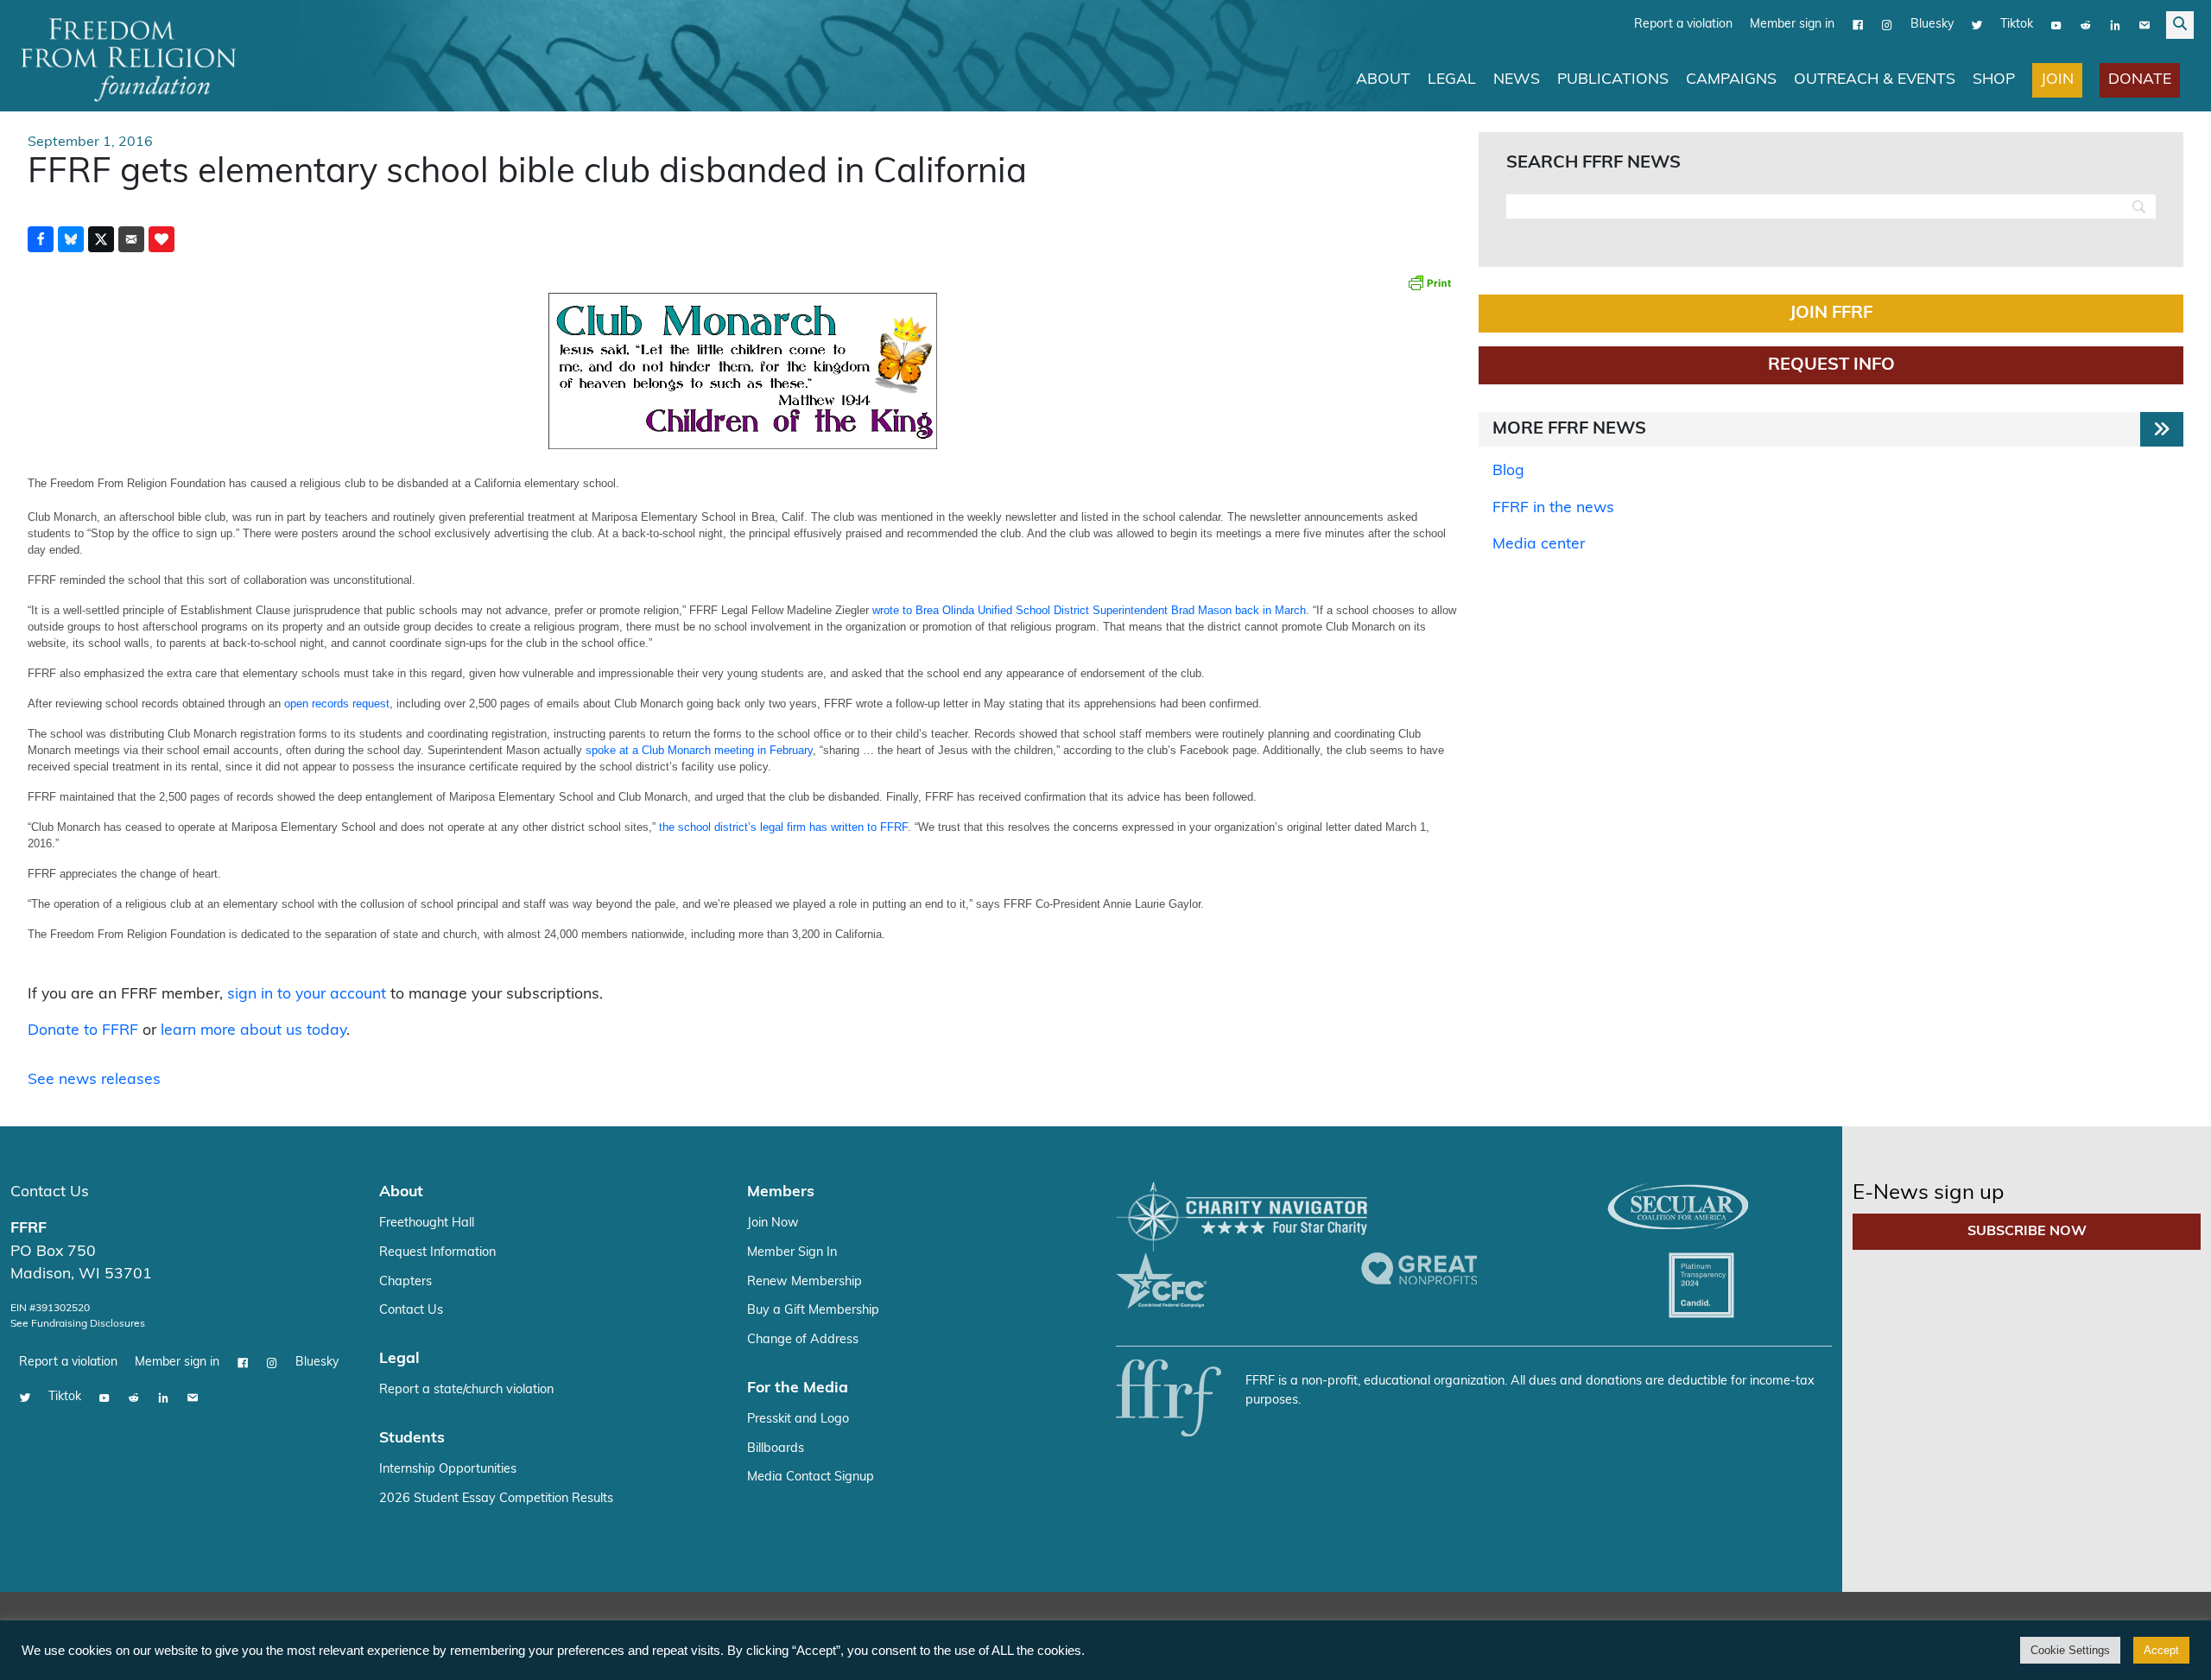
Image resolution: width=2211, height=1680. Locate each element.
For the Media (798, 1388)
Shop (1994, 80)
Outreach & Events (1875, 80)
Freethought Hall (427, 1224)
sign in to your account (307, 995)
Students (412, 1439)
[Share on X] (101, 239)
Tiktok (2017, 25)
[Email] (2144, 25)
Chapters (405, 1282)
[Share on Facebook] (41, 239)
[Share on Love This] (162, 239)
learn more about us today (253, 1031)
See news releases (94, 1080)
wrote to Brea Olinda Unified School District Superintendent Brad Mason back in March (1089, 610)
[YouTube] (2056, 25)
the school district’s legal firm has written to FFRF (783, 827)
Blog (1508, 471)
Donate (2140, 80)
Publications (1613, 80)
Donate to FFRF (83, 1031)
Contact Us (50, 1192)
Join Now (773, 1224)
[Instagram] (1887, 25)
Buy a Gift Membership (813, 1311)
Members (781, 1192)
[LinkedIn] (2115, 25)
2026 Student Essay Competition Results (496, 1499)
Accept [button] (2161, 1650)
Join (2057, 80)
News (1517, 80)
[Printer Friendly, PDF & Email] (1429, 282)
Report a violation (1683, 25)
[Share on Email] (131, 239)
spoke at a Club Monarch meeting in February (699, 750)
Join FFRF (1831, 314)
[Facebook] (1858, 25)
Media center (1539, 545)
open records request (337, 704)
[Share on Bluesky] (71, 239)
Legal (1452, 80)
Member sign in (1792, 25)
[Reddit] (2086, 25)
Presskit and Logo (798, 1420)
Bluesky (1932, 25)
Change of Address (803, 1340)
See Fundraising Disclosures (78, 1324)
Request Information (437, 1253)
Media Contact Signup (811, 1477)
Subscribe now (2027, 1232)
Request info (1831, 365)
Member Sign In (792, 1253)
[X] (1977, 25)
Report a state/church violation (466, 1390)
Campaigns (1731, 80)
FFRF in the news (1553, 508)
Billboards (776, 1449)
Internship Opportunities (448, 1470)
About (1383, 80)
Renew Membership (805, 1282)
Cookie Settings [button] (2070, 1650)
